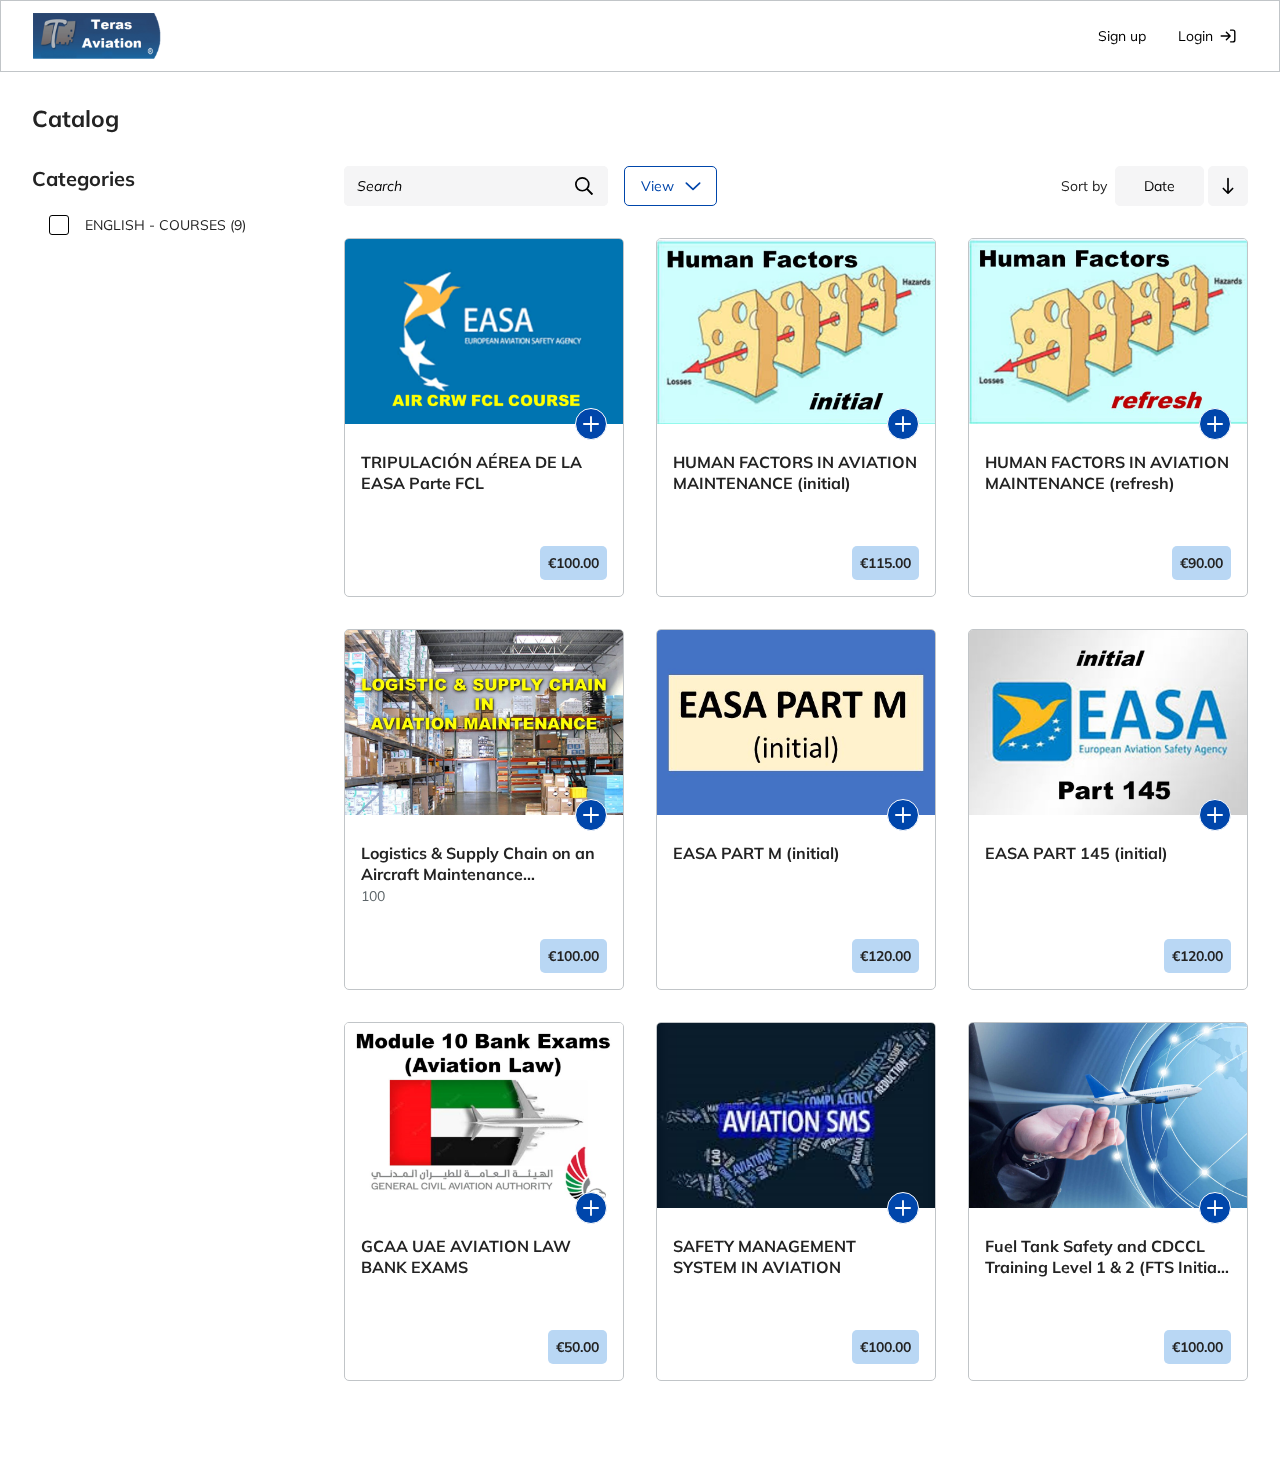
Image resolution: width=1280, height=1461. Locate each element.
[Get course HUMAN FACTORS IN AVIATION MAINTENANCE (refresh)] (1215, 424)
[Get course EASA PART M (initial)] (903, 815)
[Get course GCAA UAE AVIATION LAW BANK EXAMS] (591, 1208)
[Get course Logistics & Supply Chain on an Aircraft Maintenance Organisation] (591, 815)
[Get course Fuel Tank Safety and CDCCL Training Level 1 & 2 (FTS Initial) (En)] (1215, 1208)
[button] (1228, 186)
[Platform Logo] (97, 36)
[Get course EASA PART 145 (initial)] (1215, 815)
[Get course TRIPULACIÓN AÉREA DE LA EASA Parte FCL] (591, 424)
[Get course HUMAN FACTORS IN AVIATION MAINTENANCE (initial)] (903, 424)
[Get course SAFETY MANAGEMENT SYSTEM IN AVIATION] (903, 1208)
